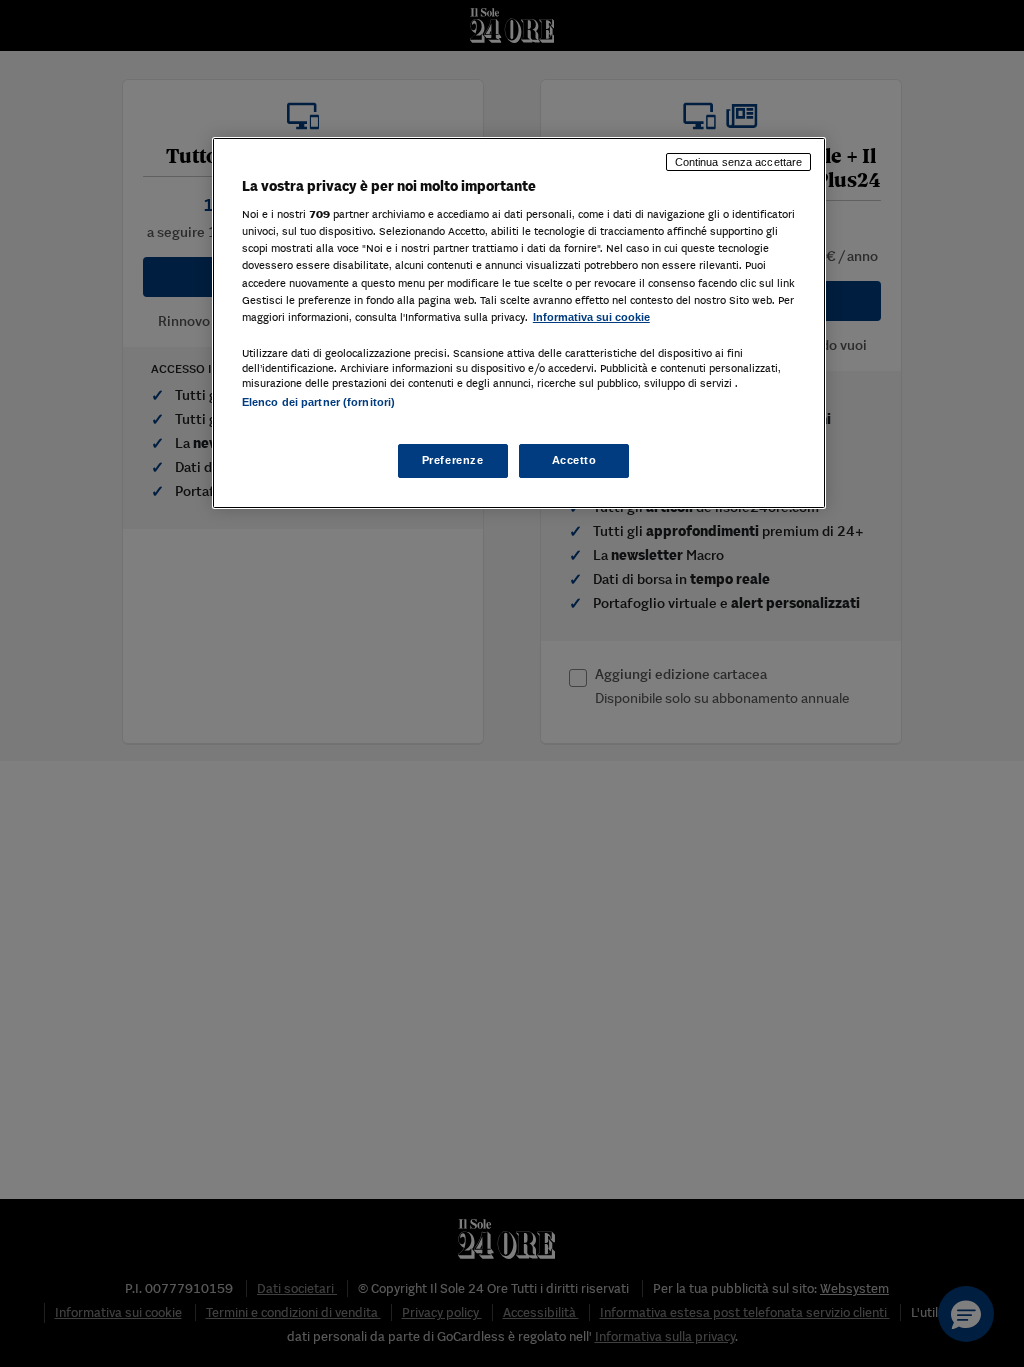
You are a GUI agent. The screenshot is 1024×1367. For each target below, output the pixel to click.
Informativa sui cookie (591, 317)
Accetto (574, 460)
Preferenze (453, 460)
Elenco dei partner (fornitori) (318, 402)
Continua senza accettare (739, 162)
